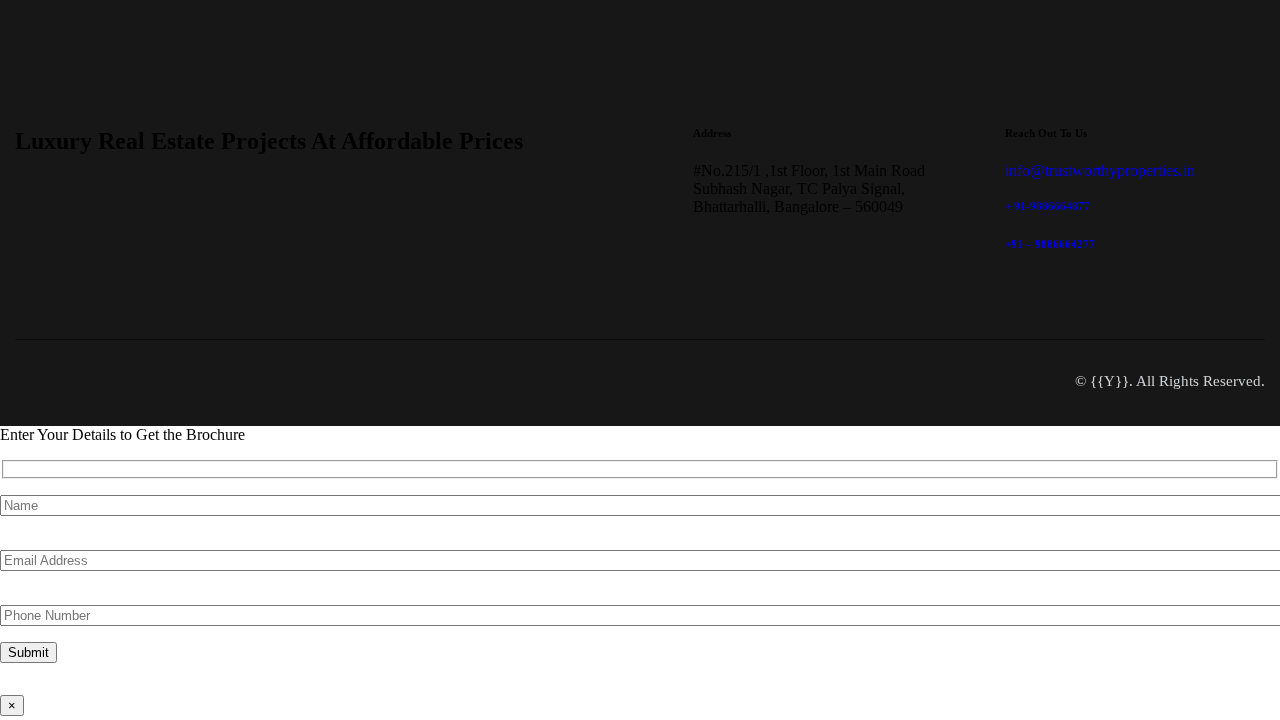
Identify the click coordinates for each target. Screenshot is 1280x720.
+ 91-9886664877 (1047, 206)
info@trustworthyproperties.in (1100, 170)
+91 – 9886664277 (1050, 244)
